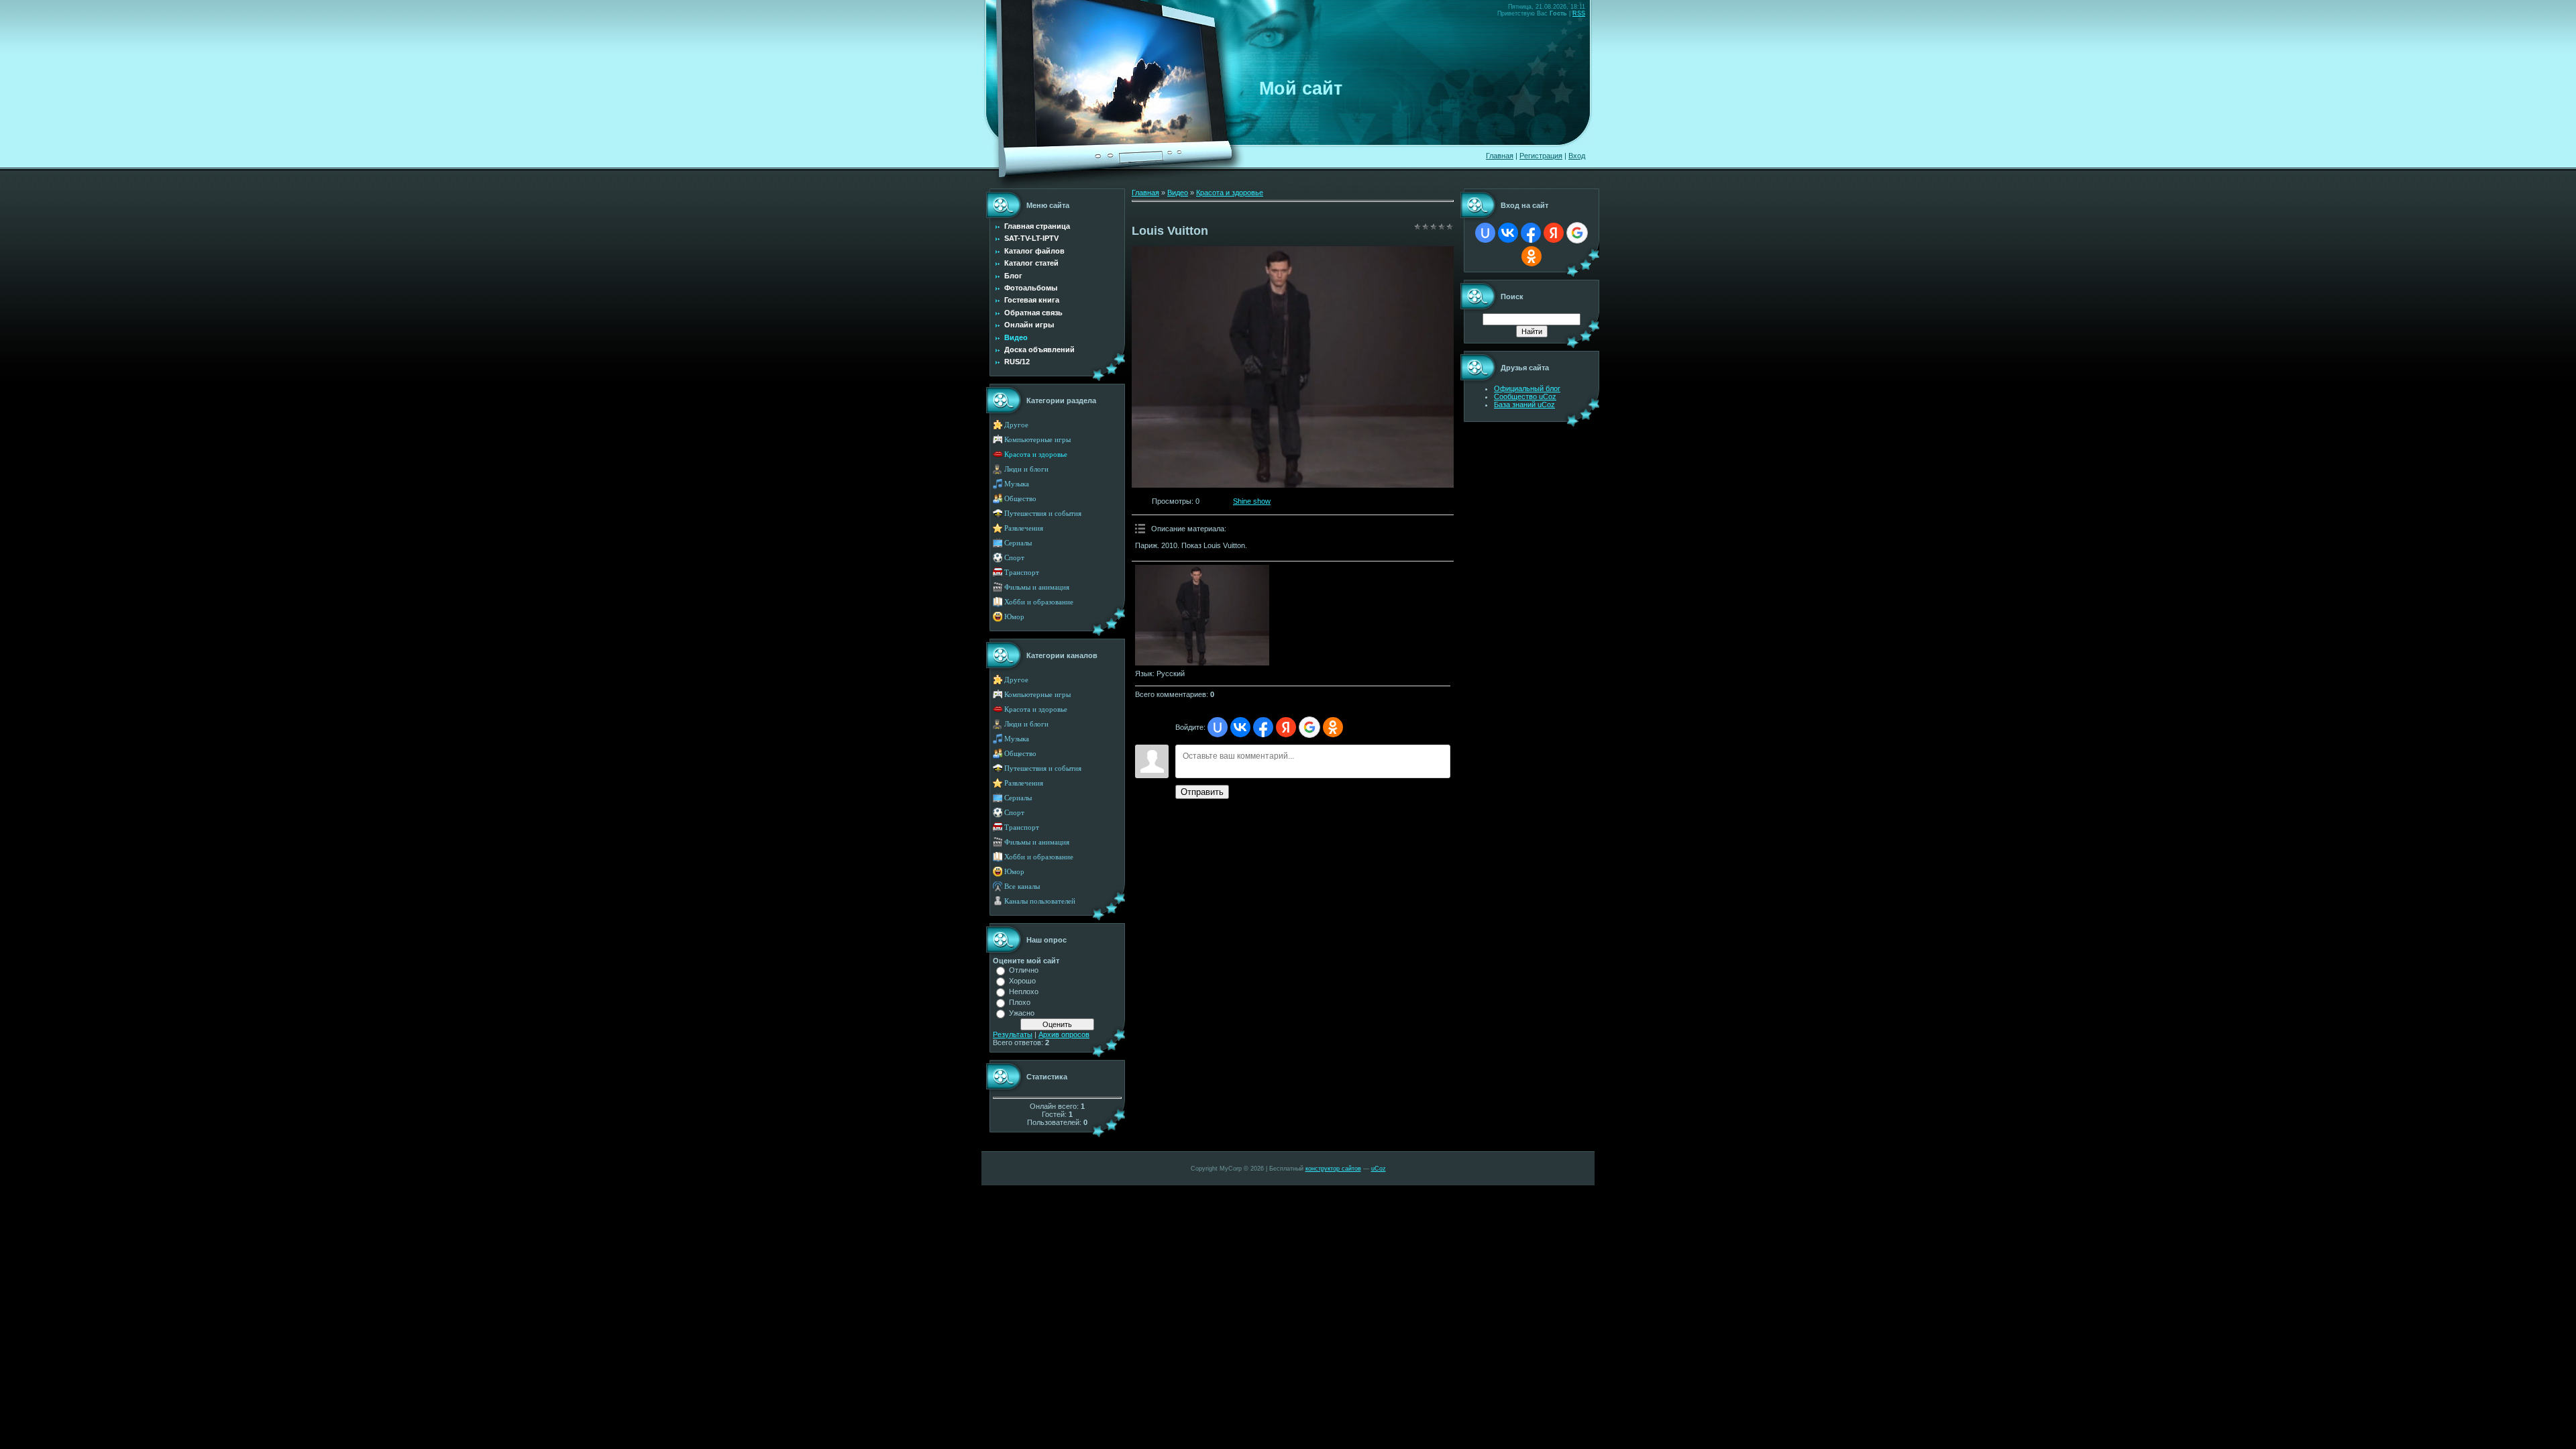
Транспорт (1022, 573)
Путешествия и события (1043, 514)
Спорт (1014, 558)
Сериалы (1018, 543)
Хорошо (1022, 981)
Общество (1020, 499)
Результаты (1013, 1034)
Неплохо (1024, 991)
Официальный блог (1527, 388)
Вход (1577, 156)
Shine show (1252, 501)
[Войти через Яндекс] (1286, 727)
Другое (1016, 425)
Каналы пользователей (1040, 901)
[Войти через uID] (1218, 727)
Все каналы (1022, 887)
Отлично (1024, 970)
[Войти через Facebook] (1263, 727)
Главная (1500, 156)
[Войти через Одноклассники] (1333, 727)
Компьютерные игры (1037, 440)
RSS (1579, 13)
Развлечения (1024, 528)
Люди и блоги (1026, 469)
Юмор (1014, 617)
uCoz (1379, 1169)
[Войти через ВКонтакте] (1240, 727)
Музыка (1017, 484)
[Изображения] (1202, 615)
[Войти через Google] (1309, 727)
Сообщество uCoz (1525, 396)
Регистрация (1541, 156)
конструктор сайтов (1333, 1169)
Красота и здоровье (1036, 454)
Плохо (1020, 1002)
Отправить (1202, 792)
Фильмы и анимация (1037, 587)
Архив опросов (1064, 1034)
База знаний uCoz (1524, 405)
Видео (1178, 193)
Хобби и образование (1039, 602)
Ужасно (1022, 1013)
